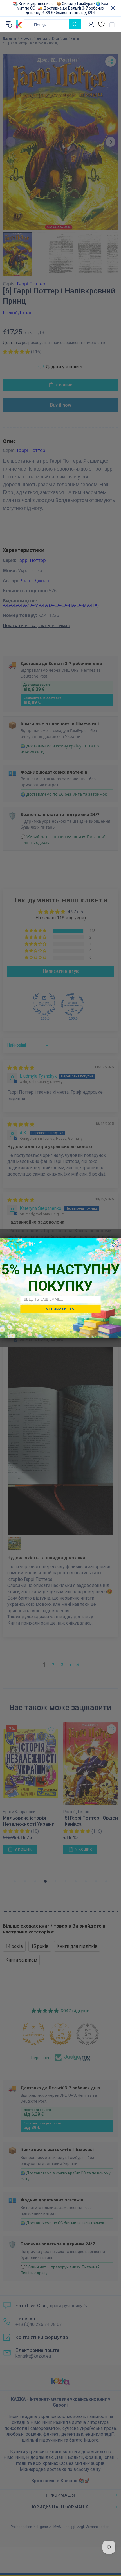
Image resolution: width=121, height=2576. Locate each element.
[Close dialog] (116, 1243)
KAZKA (19, 24)
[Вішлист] (101, 24)
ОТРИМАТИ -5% (60, 1309)
